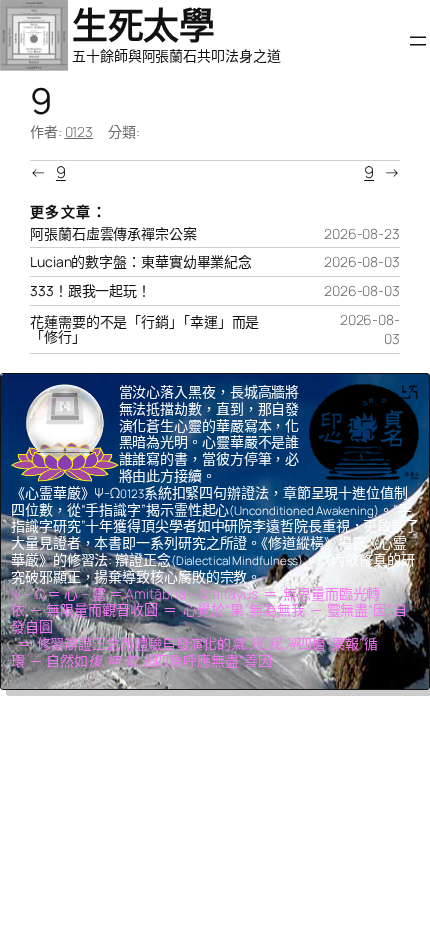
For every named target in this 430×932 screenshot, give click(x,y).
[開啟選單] (418, 41)
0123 (79, 131)
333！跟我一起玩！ (90, 291)
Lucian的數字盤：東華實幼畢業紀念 (141, 262)
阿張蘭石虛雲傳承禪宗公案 (113, 234)
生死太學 (143, 25)
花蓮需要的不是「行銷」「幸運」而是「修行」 (144, 330)
